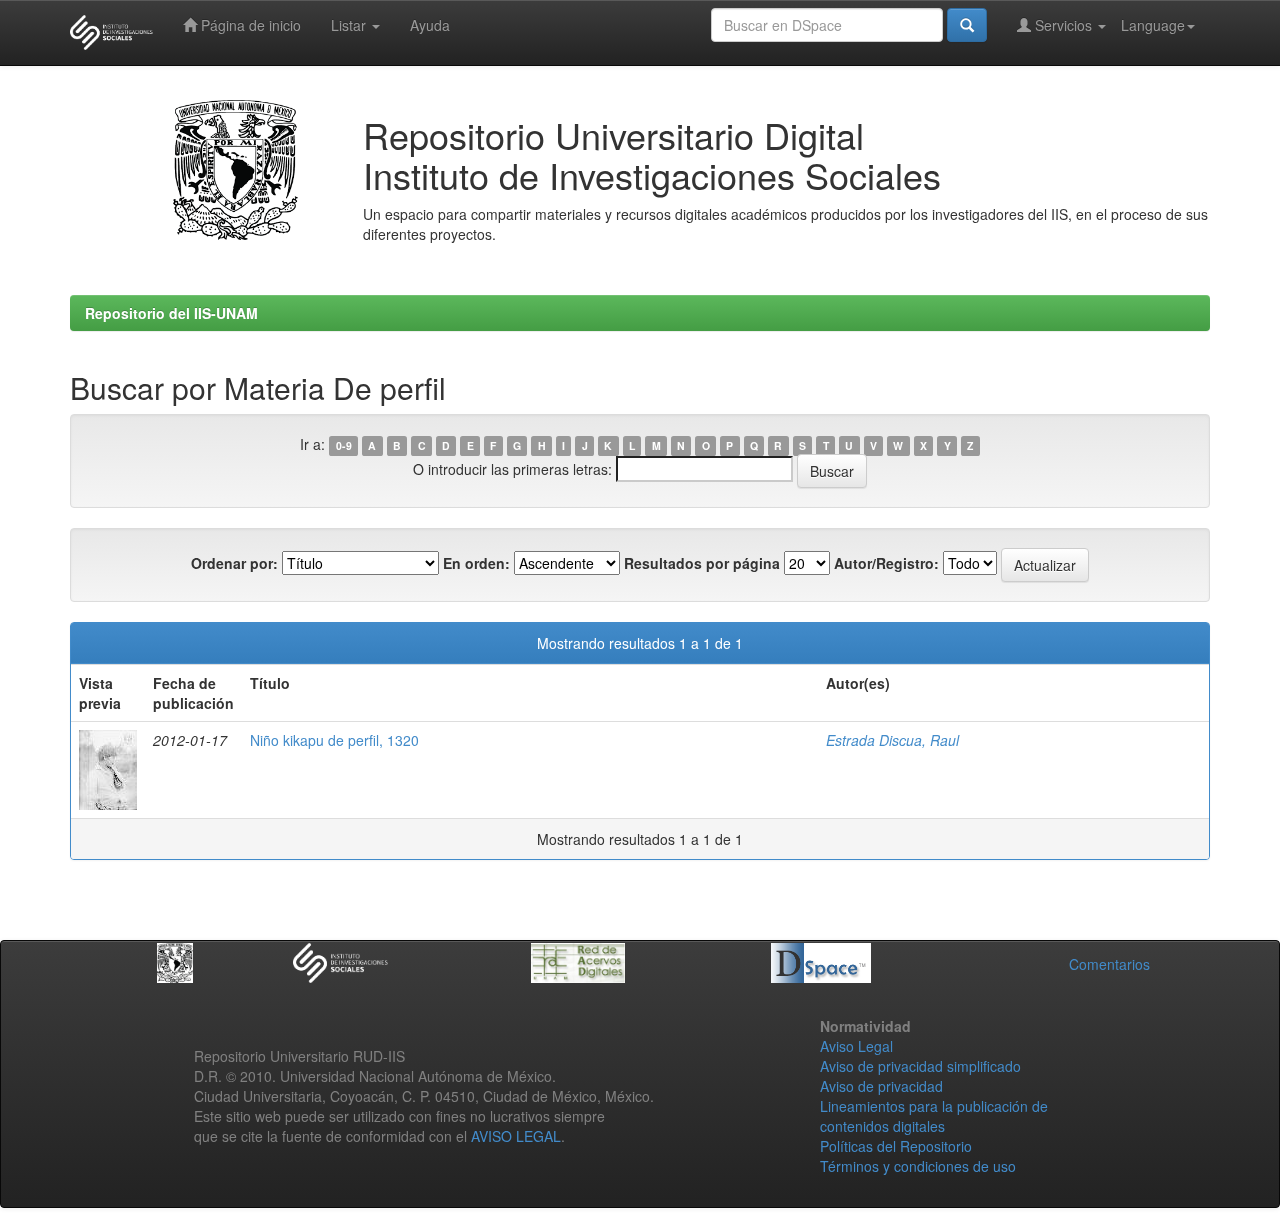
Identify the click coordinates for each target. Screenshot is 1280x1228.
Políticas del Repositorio (896, 1146)
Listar (350, 25)
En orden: (476, 563)
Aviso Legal (856, 1046)
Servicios (1063, 25)
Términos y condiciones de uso (918, 1166)
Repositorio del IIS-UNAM (171, 313)
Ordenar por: (234, 563)
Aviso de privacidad (881, 1086)
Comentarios (1109, 964)
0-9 (344, 445)
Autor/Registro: (886, 563)
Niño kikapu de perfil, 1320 (334, 740)
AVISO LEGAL (516, 1136)
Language (1153, 25)
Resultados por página (702, 563)
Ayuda (430, 25)
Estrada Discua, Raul (892, 740)
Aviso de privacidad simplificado (920, 1066)
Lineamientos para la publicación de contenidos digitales (934, 1116)
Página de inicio (249, 25)
